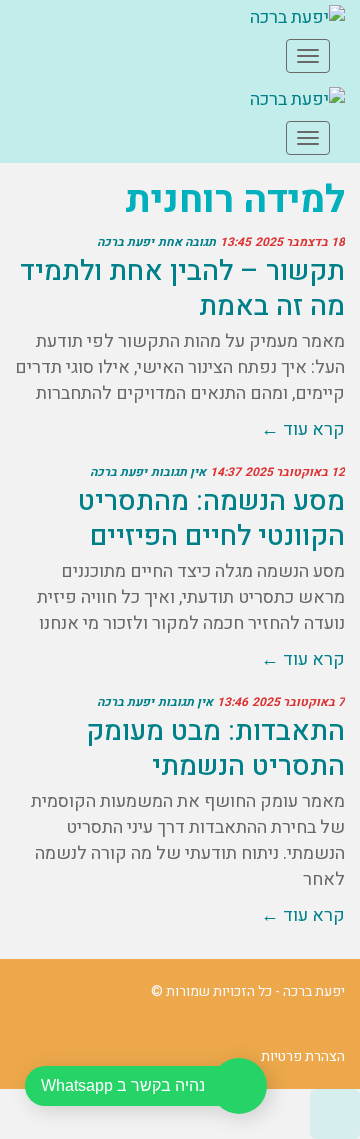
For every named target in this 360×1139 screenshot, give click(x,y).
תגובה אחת (187, 242)
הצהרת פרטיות (303, 1056)
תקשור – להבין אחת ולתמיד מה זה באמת (182, 289)
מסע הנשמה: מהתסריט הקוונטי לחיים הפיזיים (211, 519)
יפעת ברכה (125, 242)
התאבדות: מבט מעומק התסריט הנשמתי (215, 749)
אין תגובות (178, 472)
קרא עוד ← (303, 429)
